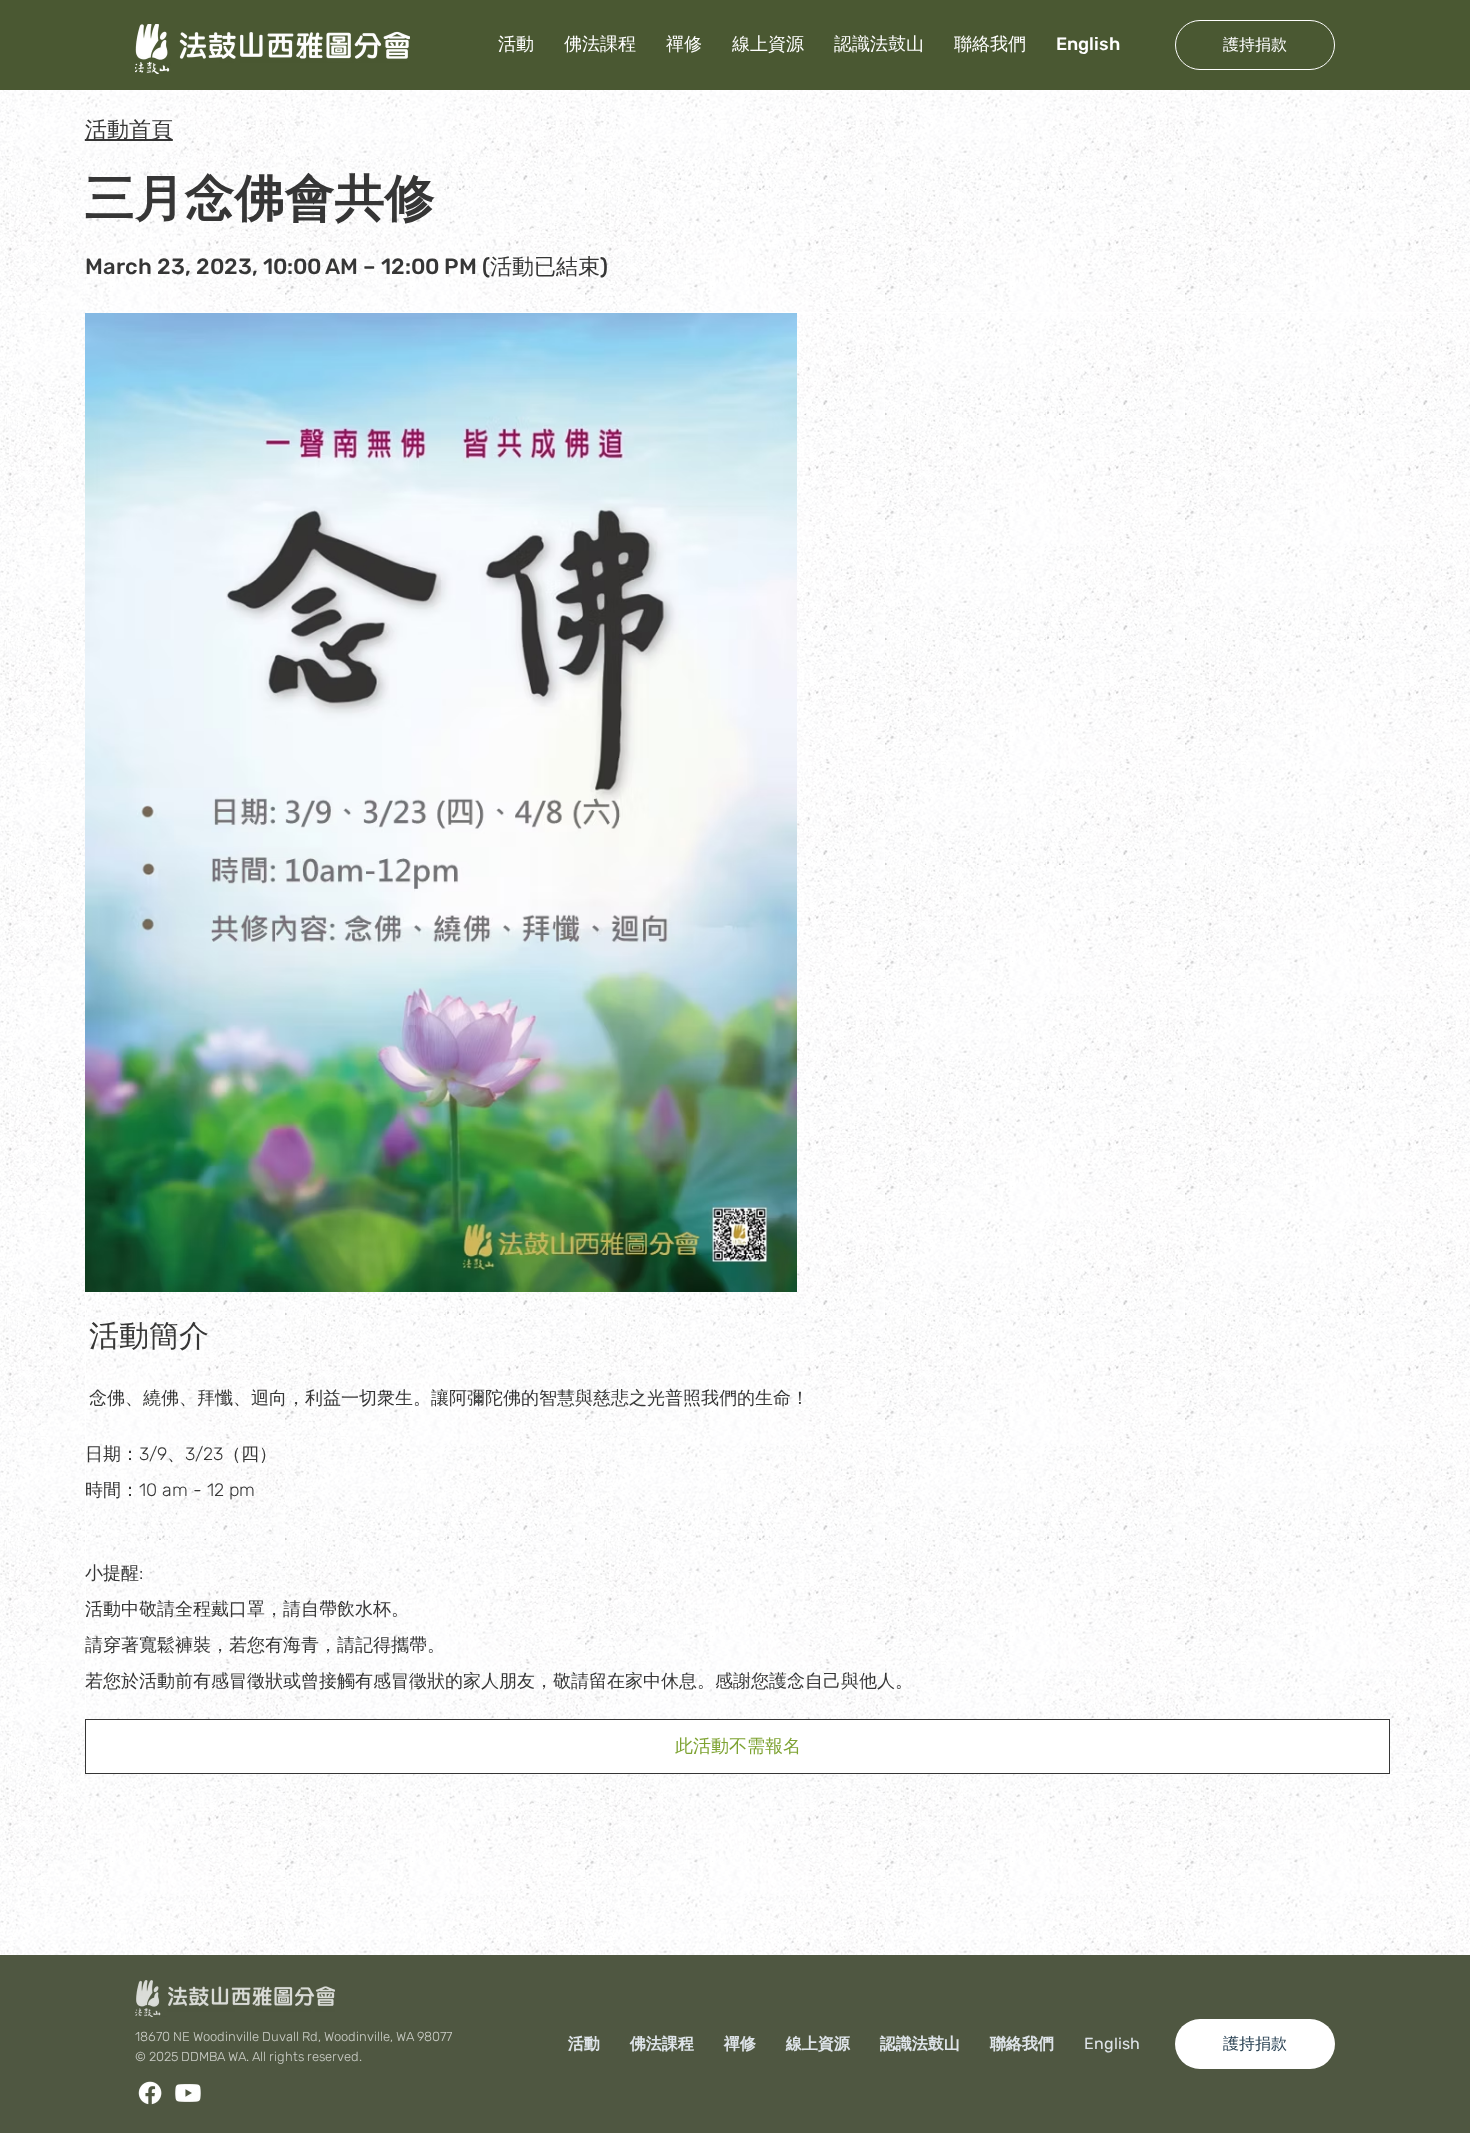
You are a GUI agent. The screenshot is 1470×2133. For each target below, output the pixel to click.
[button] (737, 1746)
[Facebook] (150, 2093)
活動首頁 (129, 129)
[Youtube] (188, 2093)
